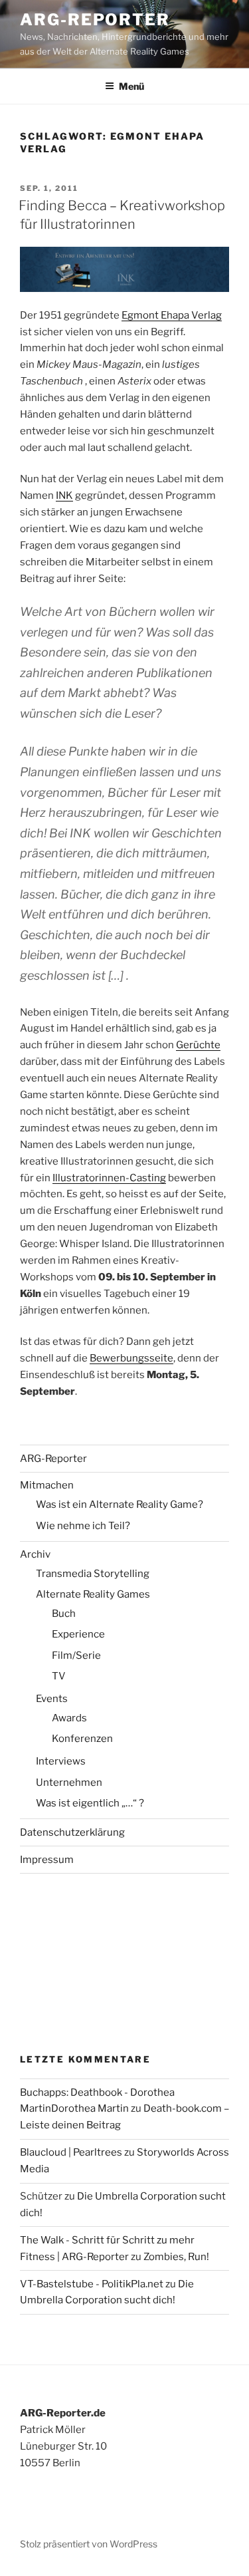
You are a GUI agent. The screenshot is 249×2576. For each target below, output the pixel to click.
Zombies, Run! (176, 2257)
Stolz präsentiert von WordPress (89, 2544)
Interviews (61, 1761)
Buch (64, 1614)
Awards (69, 1718)
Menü (131, 86)
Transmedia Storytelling (93, 1574)
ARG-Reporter (95, 20)
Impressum (47, 1860)
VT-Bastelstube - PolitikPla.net (92, 2284)
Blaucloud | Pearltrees (71, 2152)
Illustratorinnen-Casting (109, 1178)
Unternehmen (69, 1783)
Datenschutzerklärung (72, 1832)
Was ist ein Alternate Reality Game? (120, 1504)
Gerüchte (198, 1045)
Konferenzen (82, 1739)
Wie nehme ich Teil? (83, 1526)
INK (64, 496)
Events (52, 1699)
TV (59, 1676)
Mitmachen (47, 1485)
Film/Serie (76, 1655)
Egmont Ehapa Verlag (172, 315)
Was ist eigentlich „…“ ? (90, 1803)
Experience (78, 1634)
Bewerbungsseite (131, 1358)
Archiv (35, 1554)
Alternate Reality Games (93, 1594)
